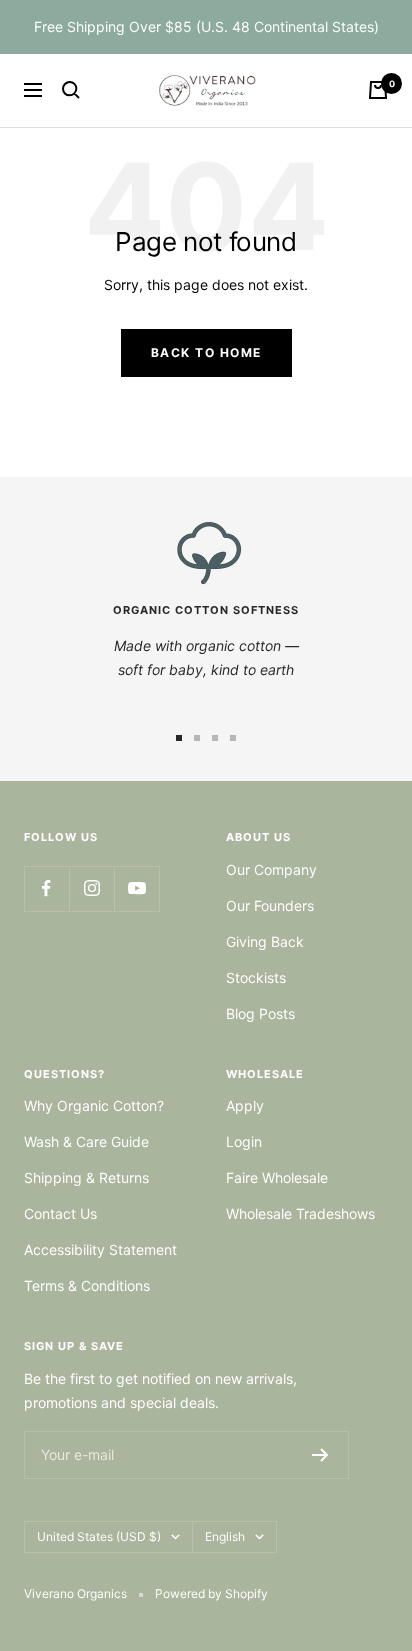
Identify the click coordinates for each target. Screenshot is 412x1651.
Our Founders (270, 905)
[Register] (320, 1455)
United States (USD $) (99, 1536)
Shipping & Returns (86, 1177)
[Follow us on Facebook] (46, 888)
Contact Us (60, 1213)
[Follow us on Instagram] (91, 888)
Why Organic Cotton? (94, 1105)
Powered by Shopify (211, 1593)
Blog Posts (260, 1013)
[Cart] (378, 90)
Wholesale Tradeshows (300, 1213)
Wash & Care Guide (86, 1141)
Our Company (271, 869)
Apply (245, 1105)
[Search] (71, 90)
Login (244, 1141)
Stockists (256, 977)
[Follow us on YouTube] (136, 888)
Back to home (206, 352)
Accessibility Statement (100, 1249)
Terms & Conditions (87, 1285)
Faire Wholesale (277, 1177)
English (225, 1536)
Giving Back (265, 941)
